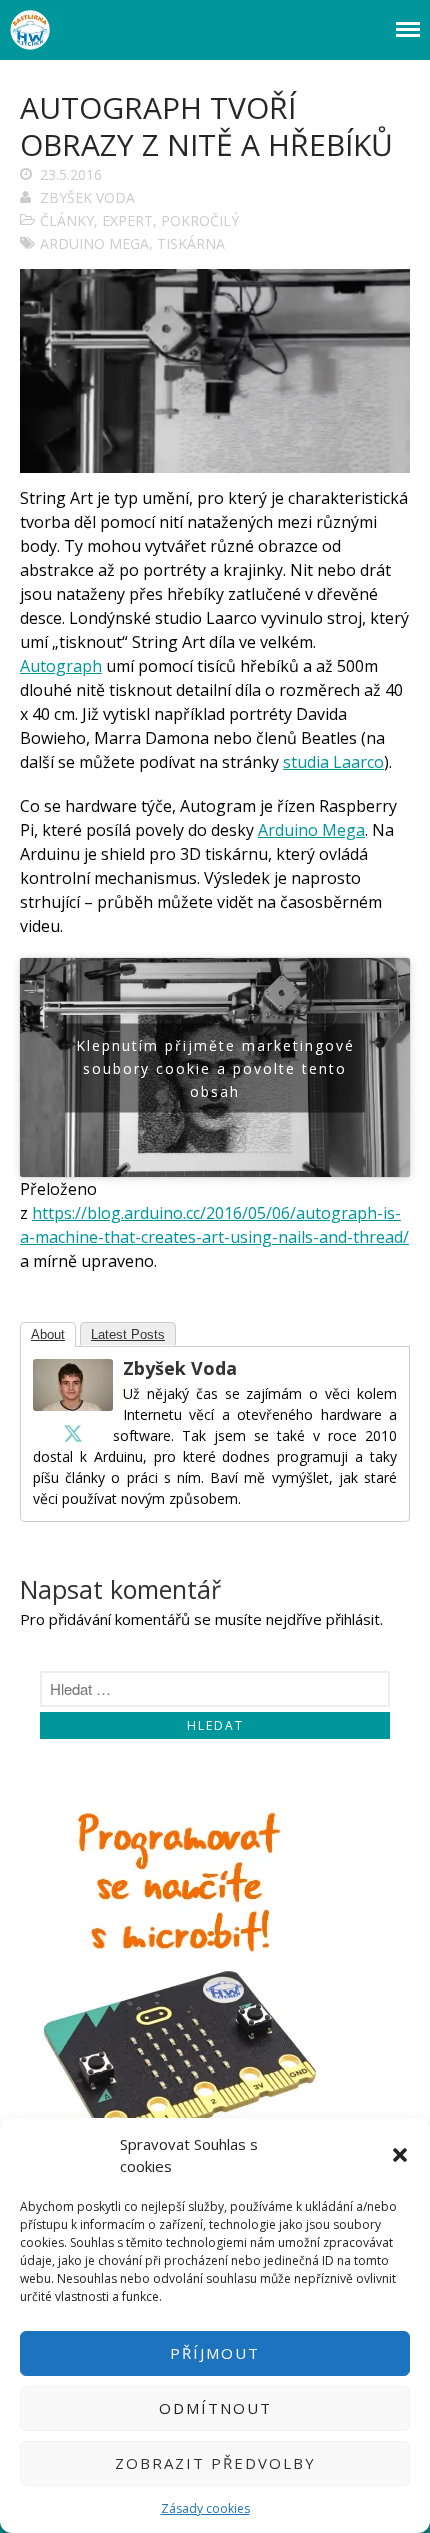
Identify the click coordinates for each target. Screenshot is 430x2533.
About (48, 1334)
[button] (400, 2155)
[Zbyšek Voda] (73, 1405)
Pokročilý (200, 220)
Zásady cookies (205, 2508)
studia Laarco (333, 762)
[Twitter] (73, 1433)
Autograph (61, 666)
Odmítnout (215, 2408)
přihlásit (353, 1619)
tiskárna (191, 243)
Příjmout (215, 2353)
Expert (127, 220)
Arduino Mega (94, 243)
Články (67, 220)
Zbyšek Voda (87, 197)
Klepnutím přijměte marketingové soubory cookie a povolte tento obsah (215, 1067)
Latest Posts (128, 1334)
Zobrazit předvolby (215, 2463)
